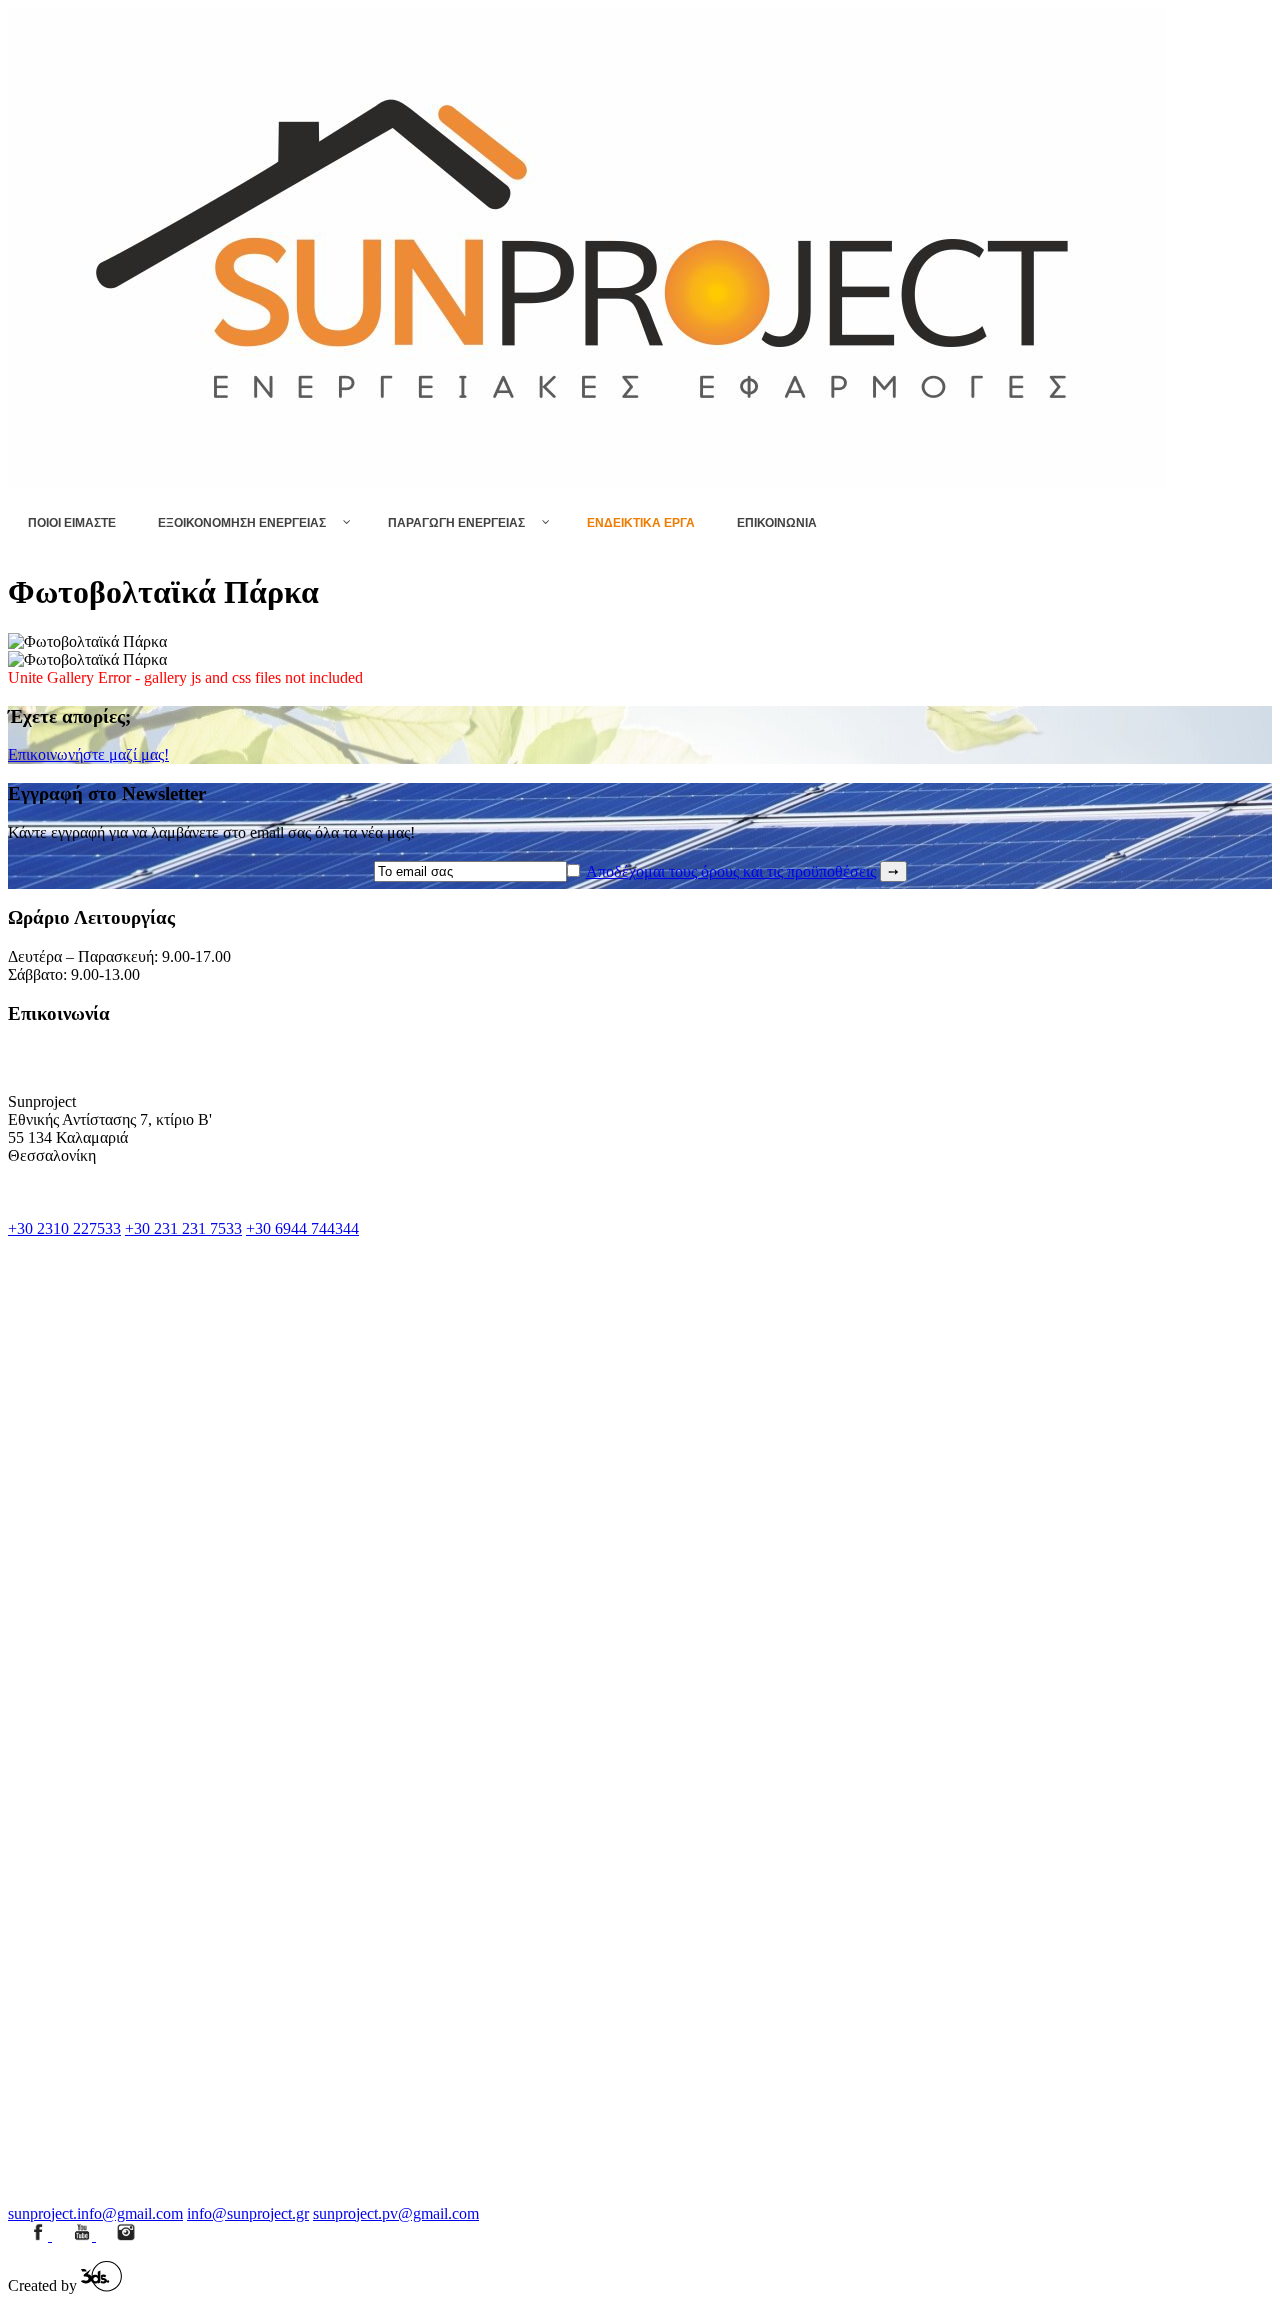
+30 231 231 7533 (183, 1228)
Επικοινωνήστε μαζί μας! (88, 754)
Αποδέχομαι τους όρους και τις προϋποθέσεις (731, 871)
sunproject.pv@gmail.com (396, 2213)
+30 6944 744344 (302, 1228)
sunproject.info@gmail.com (95, 2213)
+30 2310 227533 (64, 1228)
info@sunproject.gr (248, 2213)
